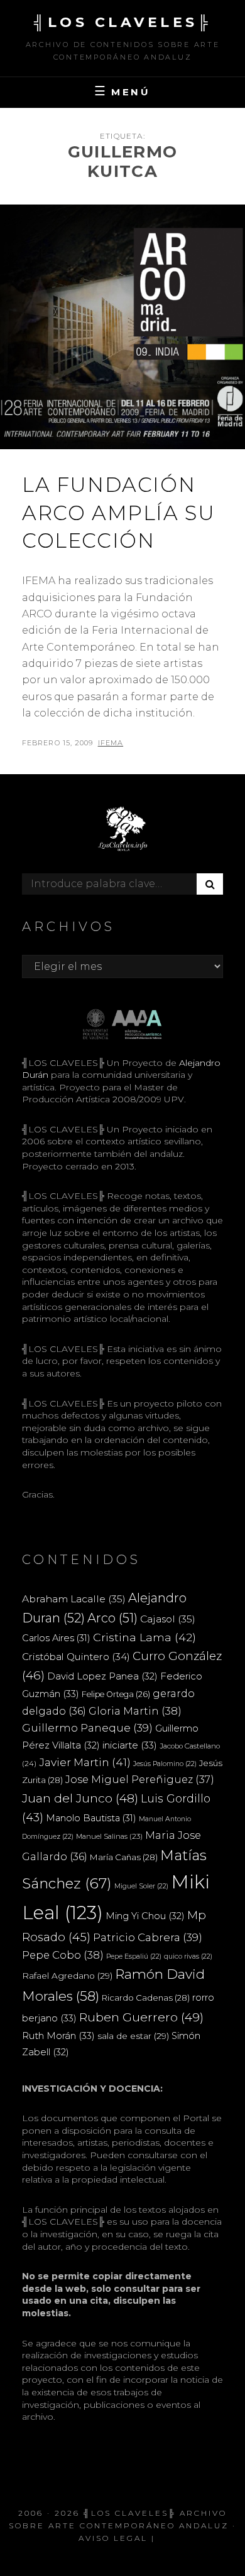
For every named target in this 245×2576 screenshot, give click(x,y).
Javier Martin (85, 1762)
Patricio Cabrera (148, 1937)
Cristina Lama (144, 1637)
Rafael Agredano (67, 1976)
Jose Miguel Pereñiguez (140, 1779)
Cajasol (168, 1619)
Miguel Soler (141, 1886)
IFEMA (111, 743)
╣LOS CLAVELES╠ (122, 22)
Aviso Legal (113, 2538)
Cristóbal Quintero (76, 1657)
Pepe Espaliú (134, 1956)
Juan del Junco (80, 1798)
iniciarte (130, 1745)
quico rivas (188, 1956)
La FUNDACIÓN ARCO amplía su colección (118, 513)
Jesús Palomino (165, 1764)
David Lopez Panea (102, 1676)
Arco (112, 1618)
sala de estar (133, 2036)
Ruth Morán (58, 2036)
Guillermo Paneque (87, 1728)
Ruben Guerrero (141, 2017)
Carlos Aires (56, 1638)
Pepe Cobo (63, 1955)
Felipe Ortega (116, 1694)
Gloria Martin (135, 1711)
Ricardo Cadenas (146, 1998)
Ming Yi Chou (145, 1916)
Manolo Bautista (91, 1818)
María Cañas (124, 1857)
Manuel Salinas (109, 1836)
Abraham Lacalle (74, 1599)
